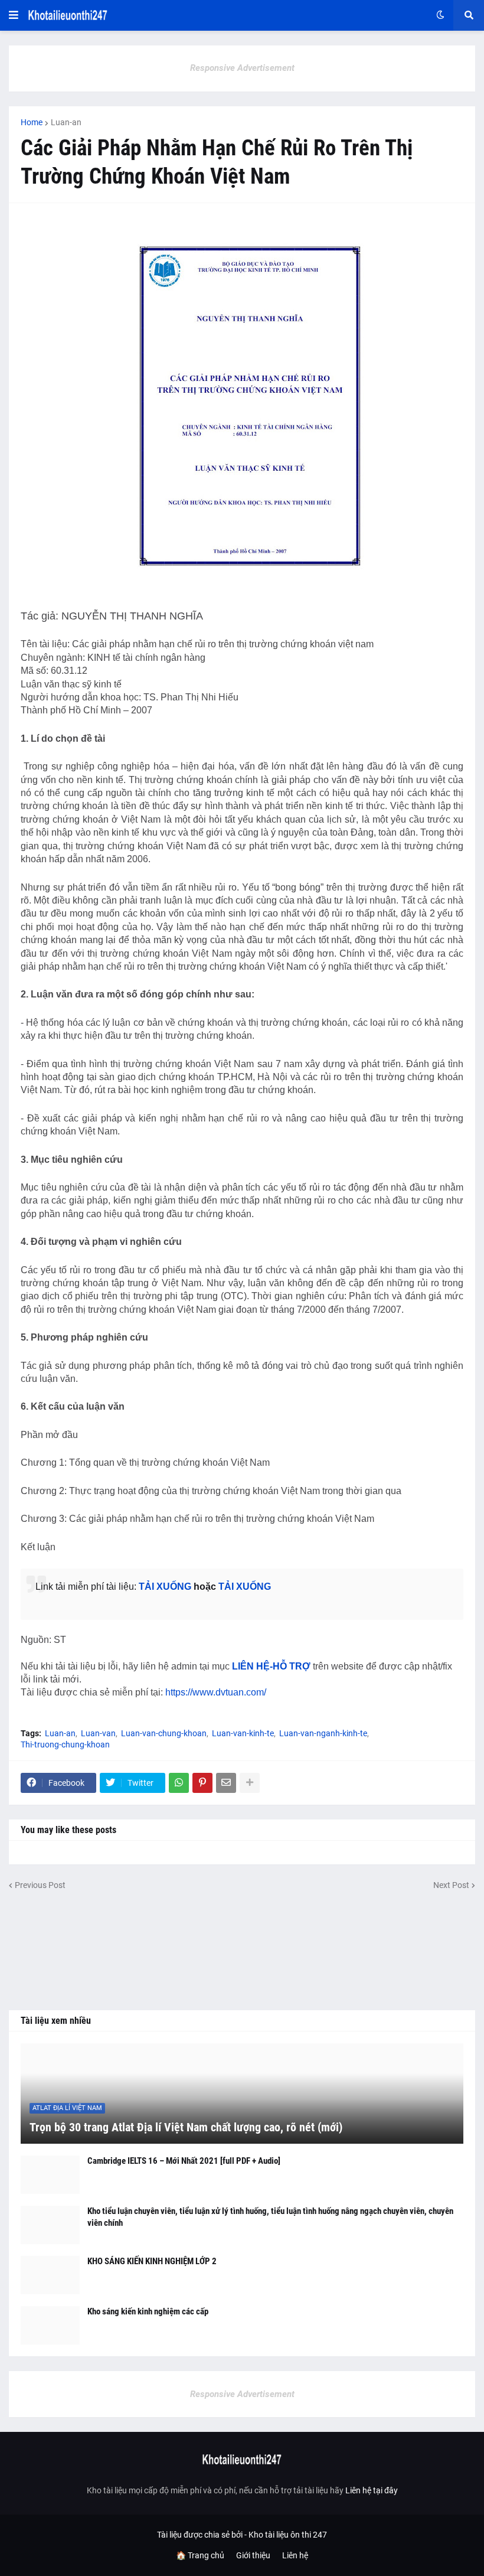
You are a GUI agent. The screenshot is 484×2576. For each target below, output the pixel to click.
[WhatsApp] (179, 1783)
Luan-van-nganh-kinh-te (323, 1733)
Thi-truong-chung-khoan (65, 1744)
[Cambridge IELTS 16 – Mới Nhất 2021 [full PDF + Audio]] (50, 2175)
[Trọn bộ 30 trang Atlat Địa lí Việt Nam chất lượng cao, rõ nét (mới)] (242, 2094)
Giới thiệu (253, 2555)
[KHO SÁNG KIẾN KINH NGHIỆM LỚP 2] (50, 2275)
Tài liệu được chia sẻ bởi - (203, 2535)
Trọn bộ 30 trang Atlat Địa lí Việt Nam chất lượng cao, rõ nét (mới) (186, 2127)
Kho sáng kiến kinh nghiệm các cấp (148, 2311)
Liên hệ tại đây (372, 2490)
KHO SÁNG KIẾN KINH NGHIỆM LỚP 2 (152, 2261)
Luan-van (98, 1733)
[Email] (226, 1783)
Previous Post (40, 1885)
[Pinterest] (202, 1783)
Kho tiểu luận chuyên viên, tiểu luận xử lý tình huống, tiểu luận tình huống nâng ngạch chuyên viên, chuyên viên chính (270, 2217)
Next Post (451, 1885)
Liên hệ (295, 2555)
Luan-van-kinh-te (243, 1733)
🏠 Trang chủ (200, 2555)
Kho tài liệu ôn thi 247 (288, 2535)
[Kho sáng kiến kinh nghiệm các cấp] (50, 2325)
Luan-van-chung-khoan (164, 1733)
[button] (14, 15)
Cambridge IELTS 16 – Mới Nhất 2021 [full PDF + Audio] (184, 2161)
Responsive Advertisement (242, 68)
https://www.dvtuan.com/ (216, 1692)
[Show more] (250, 1783)
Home (32, 122)
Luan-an (66, 122)
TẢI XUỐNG (165, 1587)
